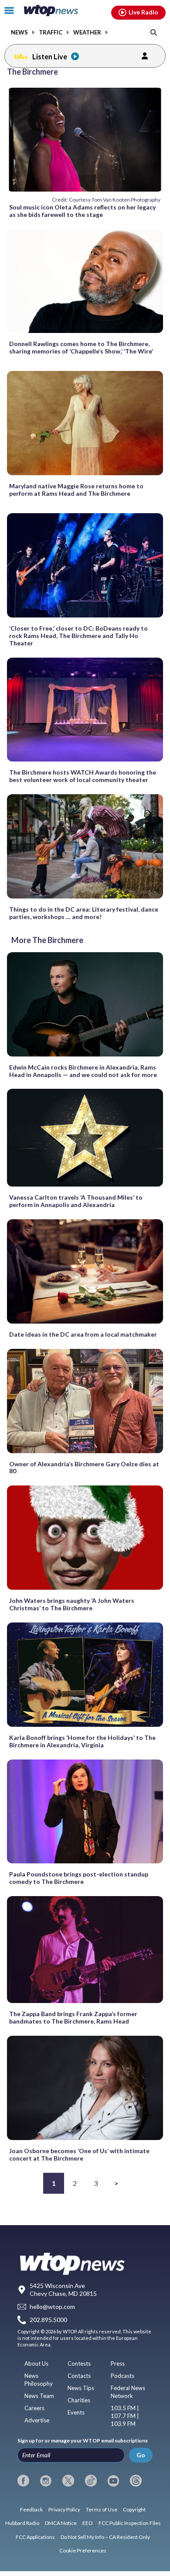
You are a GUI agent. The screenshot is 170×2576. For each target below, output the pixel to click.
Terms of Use (102, 2509)
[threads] (136, 2481)
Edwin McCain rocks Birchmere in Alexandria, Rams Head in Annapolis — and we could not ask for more (83, 1071)
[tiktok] (91, 2481)
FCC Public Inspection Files (130, 2523)
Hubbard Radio (22, 2523)
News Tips (81, 2388)
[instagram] (46, 2481)
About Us (36, 2363)
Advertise (37, 2420)
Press (118, 2363)
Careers (34, 2408)
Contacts (79, 2376)
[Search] (154, 32)
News (19, 33)
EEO (88, 2523)
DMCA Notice (61, 2523)
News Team (39, 2396)
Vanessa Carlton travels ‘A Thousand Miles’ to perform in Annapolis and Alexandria (76, 1201)
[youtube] (114, 2481)
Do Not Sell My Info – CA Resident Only (105, 2537)
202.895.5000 (48, 2320)
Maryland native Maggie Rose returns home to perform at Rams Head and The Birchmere (76, 490)
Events (76, 2412)
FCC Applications (35, 2537)
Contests (79, 2363)
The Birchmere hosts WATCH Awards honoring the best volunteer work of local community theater (83, 776)
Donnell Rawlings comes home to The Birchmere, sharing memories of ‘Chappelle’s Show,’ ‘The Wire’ (81, 347)
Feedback (31, 2509)
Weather (87, 33)
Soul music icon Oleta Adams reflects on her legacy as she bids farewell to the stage (82, 211)
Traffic (51, 33)
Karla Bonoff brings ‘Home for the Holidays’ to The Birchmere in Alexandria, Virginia (82, 1741)
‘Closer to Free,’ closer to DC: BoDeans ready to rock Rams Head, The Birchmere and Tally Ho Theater (78, 636)
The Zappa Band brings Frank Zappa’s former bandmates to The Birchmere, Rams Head (73, 2017)
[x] (68, 2481)
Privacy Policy (64, 2509)
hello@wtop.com (52, 2307)
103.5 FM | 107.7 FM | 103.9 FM (125, 2416)
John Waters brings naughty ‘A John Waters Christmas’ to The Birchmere (72, 1604)
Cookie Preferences (83, 2550)
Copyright (134, 2509)
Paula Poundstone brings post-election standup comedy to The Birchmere (79, 1878)
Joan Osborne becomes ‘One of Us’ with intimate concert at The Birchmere (79, 2154)
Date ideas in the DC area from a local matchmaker (83, 1334)
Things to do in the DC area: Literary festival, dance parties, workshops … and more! (84, 913)
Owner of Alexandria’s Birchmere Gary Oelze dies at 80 (84, 1468)
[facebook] (23, 2481)
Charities (79, 2400)
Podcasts (122, 2376)
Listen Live (50, 57)
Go (141, 2455)
